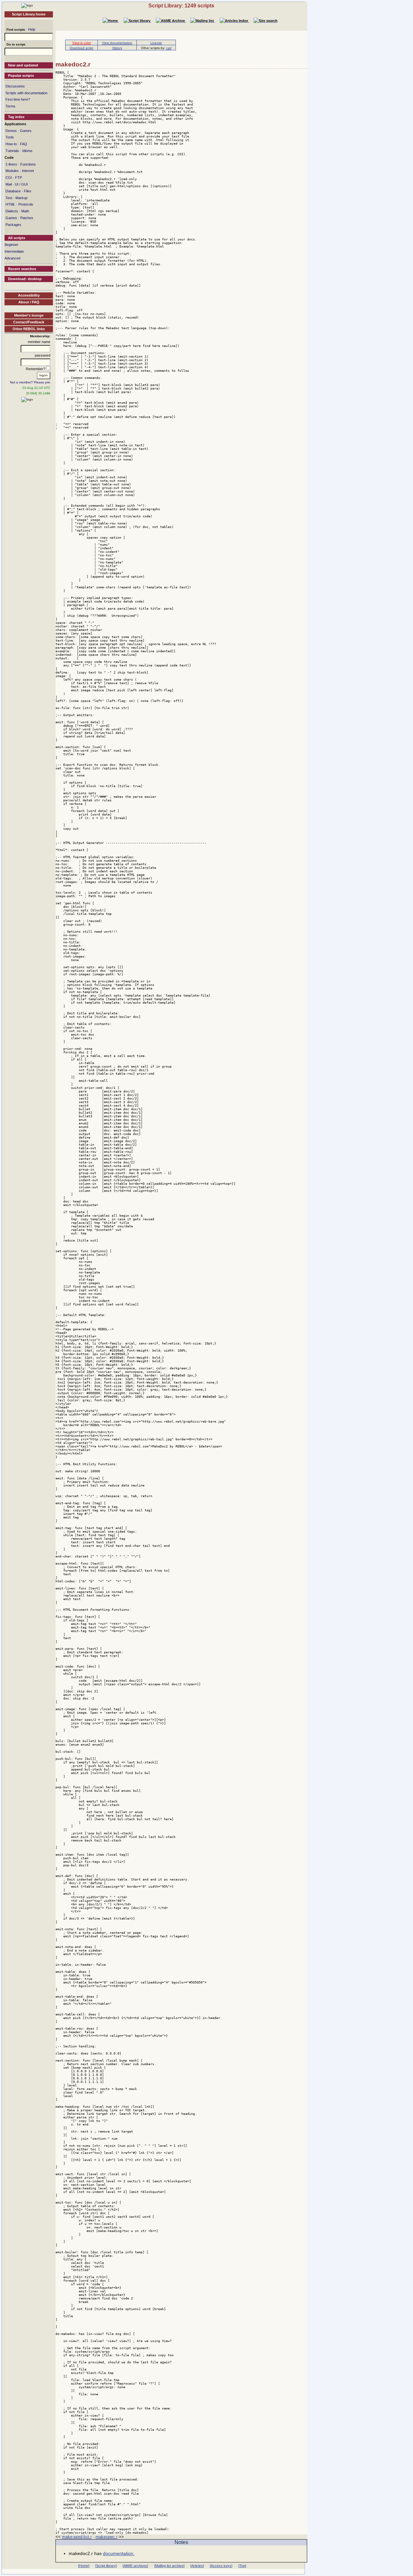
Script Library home (29, 14)
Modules (12, 171)
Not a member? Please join (30, 382)
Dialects (12, 211)
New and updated (23, 65)
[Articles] (197, 2566)
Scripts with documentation (26, 93)
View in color (82, 43)
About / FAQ (29, 302)
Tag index (16, 117)
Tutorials (12, 151)
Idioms (27, 151)
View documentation (117, 43)
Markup (21, 198)
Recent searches (22, 269)
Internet (28, 171)
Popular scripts (21, 76)
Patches (27, 218)
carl (169, 48)
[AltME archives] (135, 2566)
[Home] (27, 5)
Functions (28, 164)
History (117, 48)
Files (28, 191)
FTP (19, 177)
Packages (13, 225)
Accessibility (29, 295)
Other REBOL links (29, 329)
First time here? (18, 99)
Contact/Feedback (29, 322)
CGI (9, 177)
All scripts (17, 238)
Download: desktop (25, 279)
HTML (10, 204)
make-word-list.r (77, 2537)
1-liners (11, 164)
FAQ (24, 144)
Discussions (15, 86)
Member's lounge (29, 315)
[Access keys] (221, 2566)
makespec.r (106, 2537)
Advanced (12, 258)
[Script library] (106, 2566)
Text (9, 198)
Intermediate (14, 251)
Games (26, 131)
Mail (9, 184)
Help (32, 29)
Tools (10, 137)
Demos (11, 131)
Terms (10, 106)
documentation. (119, 2553)
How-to (11, 144)
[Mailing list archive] (169, 2566)
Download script (81, 48)
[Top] (242, 2566)
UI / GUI (21, 184)
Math (25, 211)
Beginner (11, 245)
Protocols (26, 204)
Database (13, 191)
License (156, 43)
